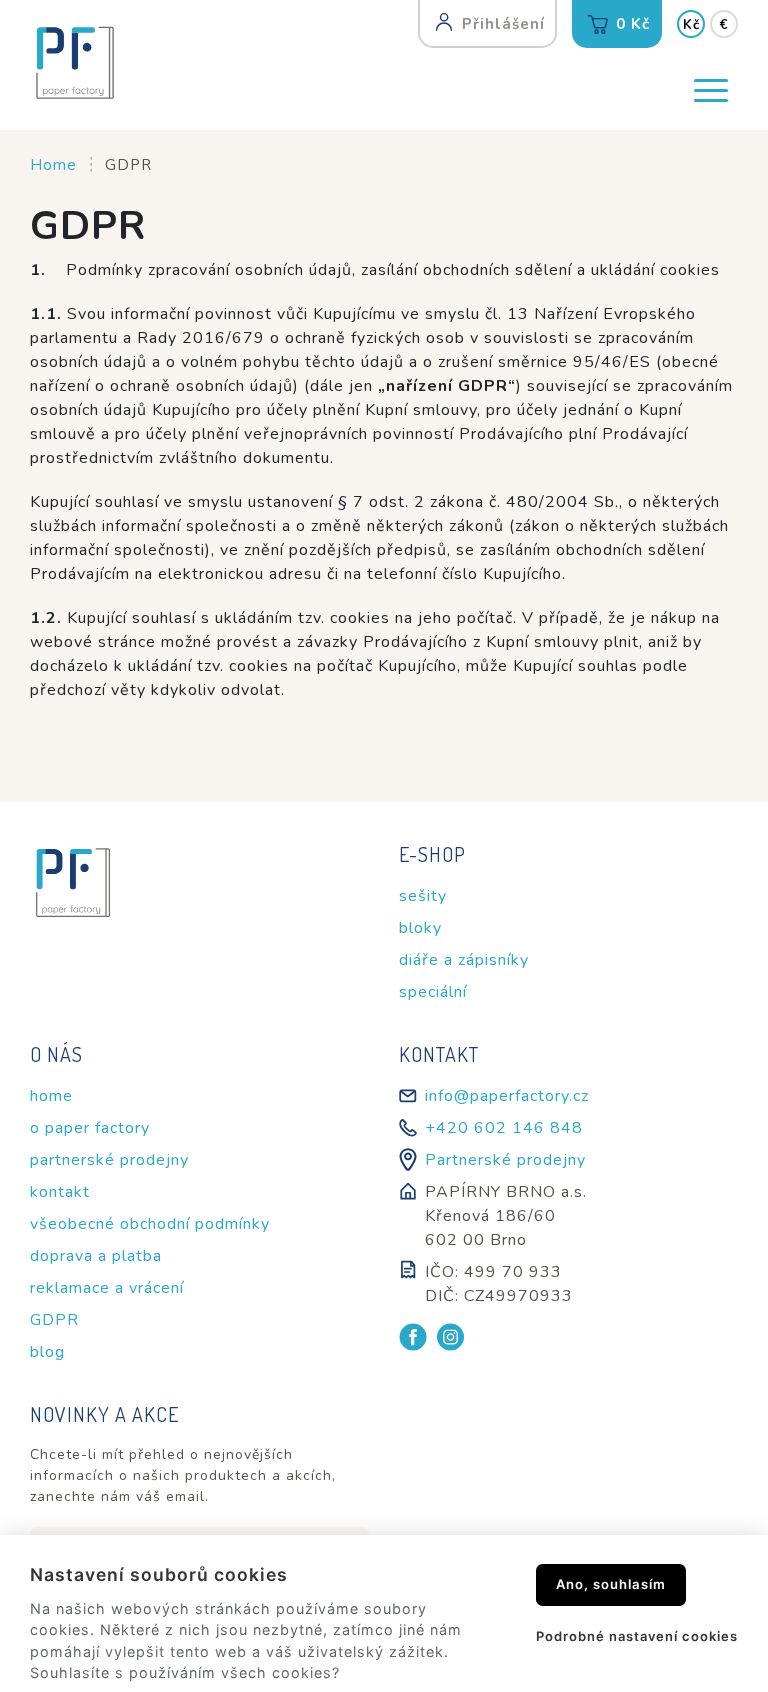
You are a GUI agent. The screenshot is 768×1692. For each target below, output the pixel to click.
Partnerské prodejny (505, 1160)
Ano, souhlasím (611, 1584)
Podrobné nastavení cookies (637, 1636)
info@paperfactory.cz (507, 1096)
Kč (691, 25)
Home (53, 165)
